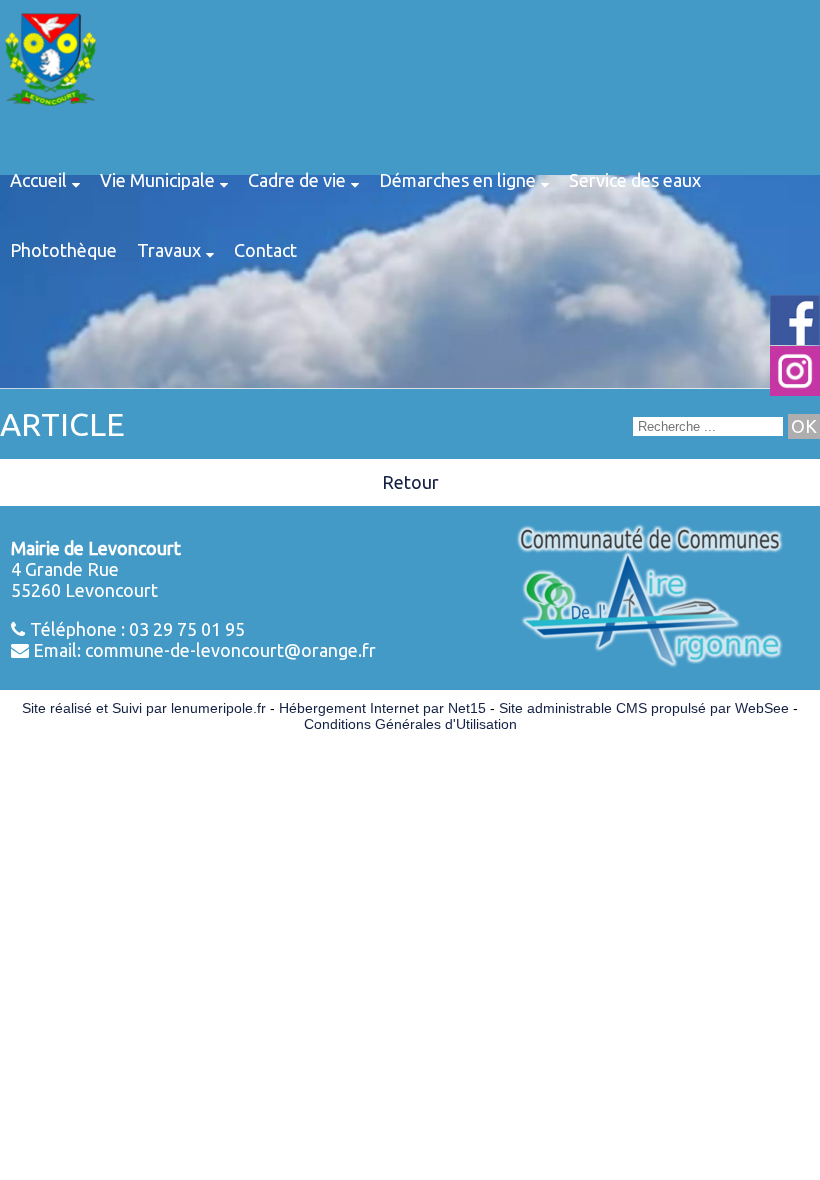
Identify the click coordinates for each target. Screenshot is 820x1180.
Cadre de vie (297, 180)
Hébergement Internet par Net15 (382, 708)
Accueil (38, 180)
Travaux (169, 250)
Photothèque (63, 250)
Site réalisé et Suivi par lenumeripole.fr (144, 708)
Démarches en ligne (457, 180)
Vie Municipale (157, 180)
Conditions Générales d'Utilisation (410, 724)
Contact (265, 250)
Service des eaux (635, 180)
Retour (410, 482)
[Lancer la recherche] (804, 426)
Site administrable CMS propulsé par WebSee (644, 708)
